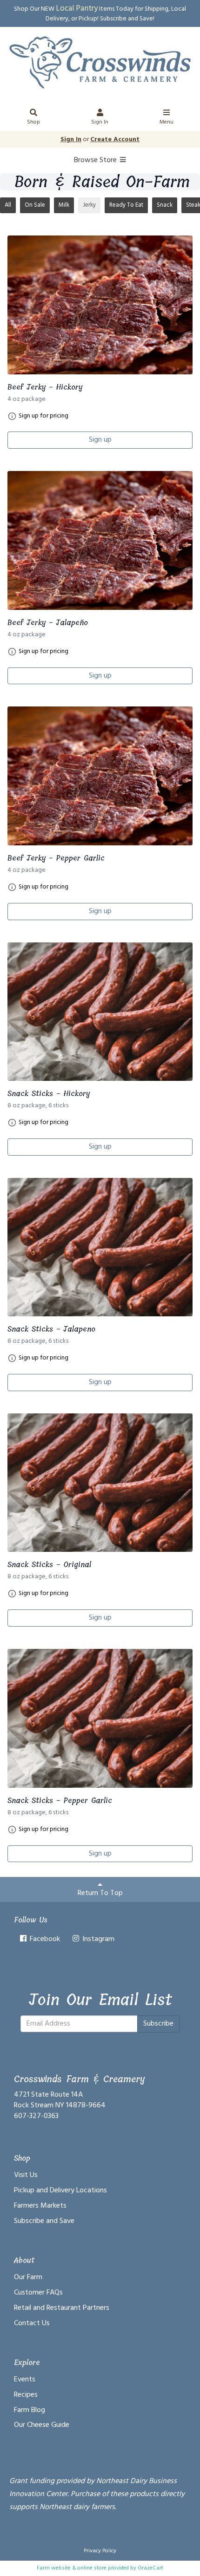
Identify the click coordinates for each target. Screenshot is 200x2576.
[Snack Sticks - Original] (100, 1483)
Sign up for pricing (43, 416)
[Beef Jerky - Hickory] (100, 305)
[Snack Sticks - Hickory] (100, 1012)
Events (25, 2380)
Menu (167, 122)
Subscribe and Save (44, 2221)
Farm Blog (30, 2410)
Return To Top (100, 1893)
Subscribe (158, 2024)
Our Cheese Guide (42, 2425)
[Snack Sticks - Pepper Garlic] (100, 1718)
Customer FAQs (38, 2293)
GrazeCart (150, 2568)
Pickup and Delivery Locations (60, 2190)
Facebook (44, 1939)
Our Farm (28, 2277)
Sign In (100, 122)
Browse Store (96, 160)
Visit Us (26, 2175)
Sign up (100, 440)
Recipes (26, 2395)
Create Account (115, 140)
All (8, 205)
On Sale (35, 205)
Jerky (89, 205)
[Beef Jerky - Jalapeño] (100, 540)
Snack (165, 205)
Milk (64, 205)
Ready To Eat (126, 205)
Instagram (97, 1939)
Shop (33, 122)
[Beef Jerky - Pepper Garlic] (100, 776)
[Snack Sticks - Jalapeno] (100, 1247)
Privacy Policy (100, 2551)
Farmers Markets (40, 2206)
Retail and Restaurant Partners (62, 2308)
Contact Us (32, 2323)
